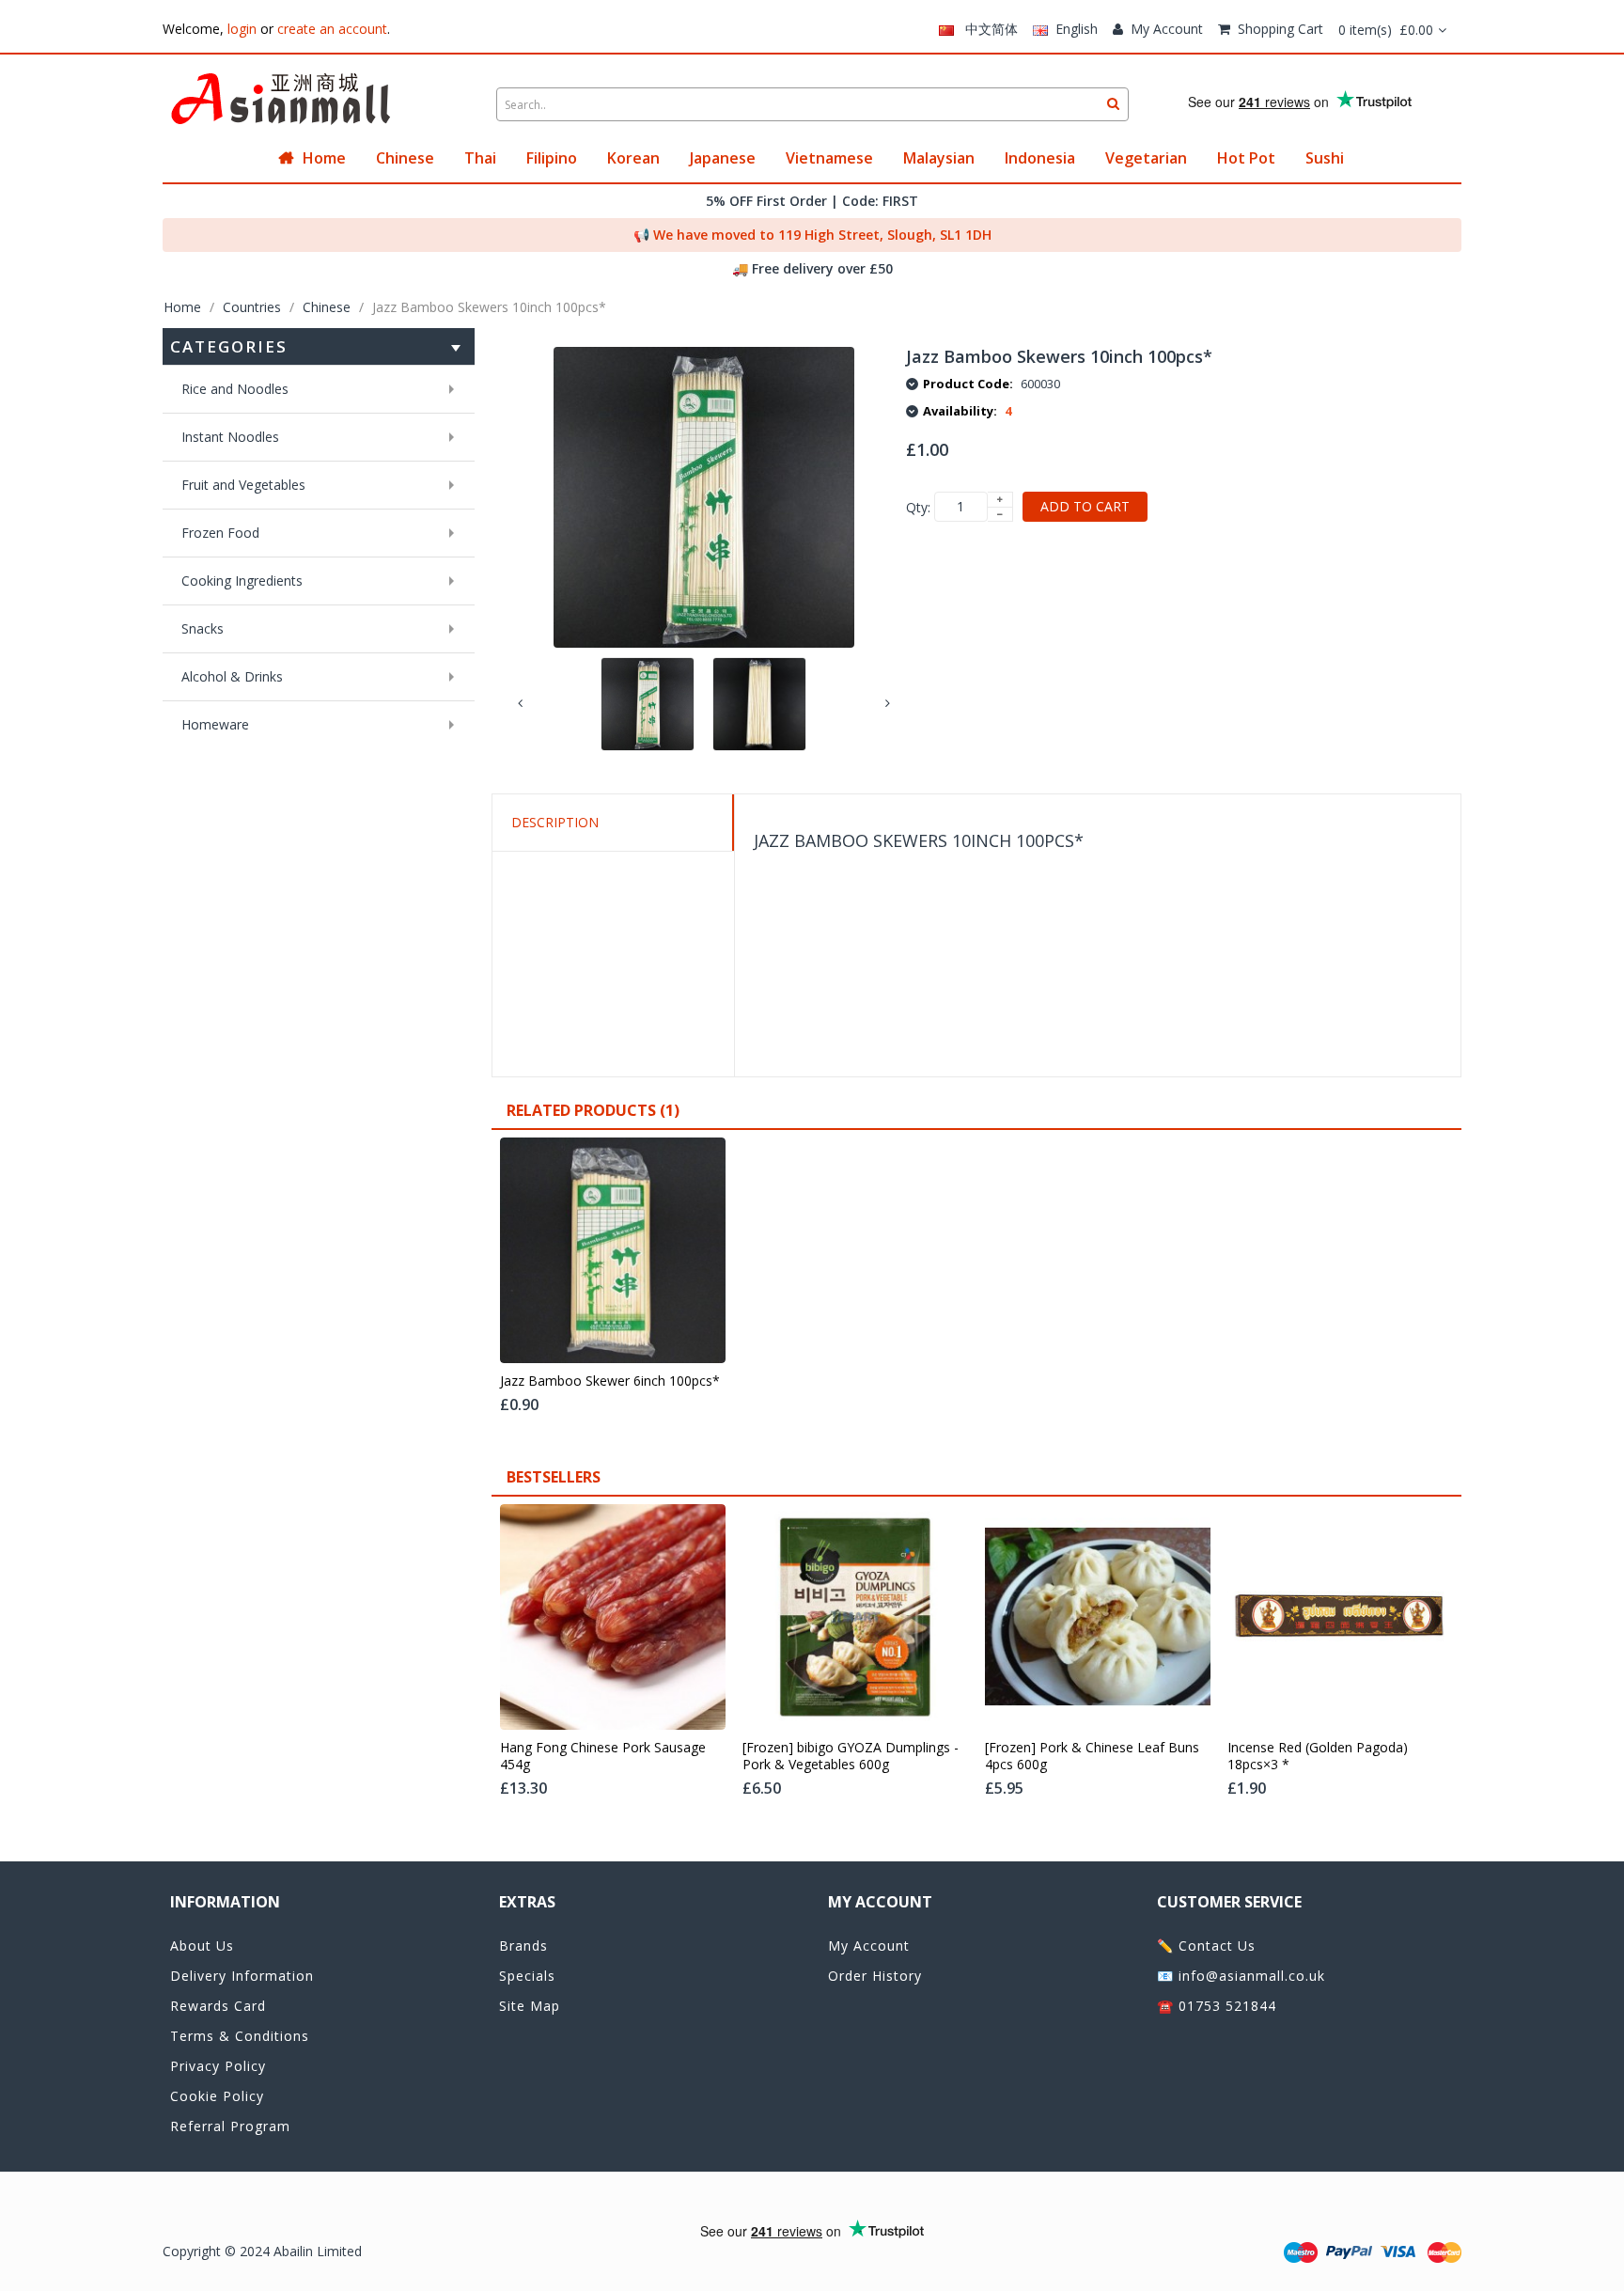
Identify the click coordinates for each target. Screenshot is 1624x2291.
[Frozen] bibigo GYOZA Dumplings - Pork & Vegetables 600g (851, 1756)
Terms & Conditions (240, 2036)
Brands (523, 1946)
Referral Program (230, 2126)
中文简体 (986, 29)
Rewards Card (218, 2006)
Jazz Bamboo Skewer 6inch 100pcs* (610, 1381)
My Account (1167, 29)
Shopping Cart (1280, 29)
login (242, 29)
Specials (527, 1976)
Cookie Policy (217, 2096)
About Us (202, 1946)
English (1073, 29)
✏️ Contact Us (1206, 1946)
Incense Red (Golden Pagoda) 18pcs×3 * (1318, 1756)
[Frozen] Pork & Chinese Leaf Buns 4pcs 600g (1092, 1756)
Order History (875, 1976)
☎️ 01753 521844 (1217, 2006)
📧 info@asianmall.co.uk (1241, 1976)
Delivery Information (242, 1976)
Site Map (530, 2006)
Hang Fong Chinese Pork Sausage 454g (603, 1756)
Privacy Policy (218, 2066)
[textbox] (812, 104)
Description (555, 822)
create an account (332, 29)
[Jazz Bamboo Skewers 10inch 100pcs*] (648, 704)
